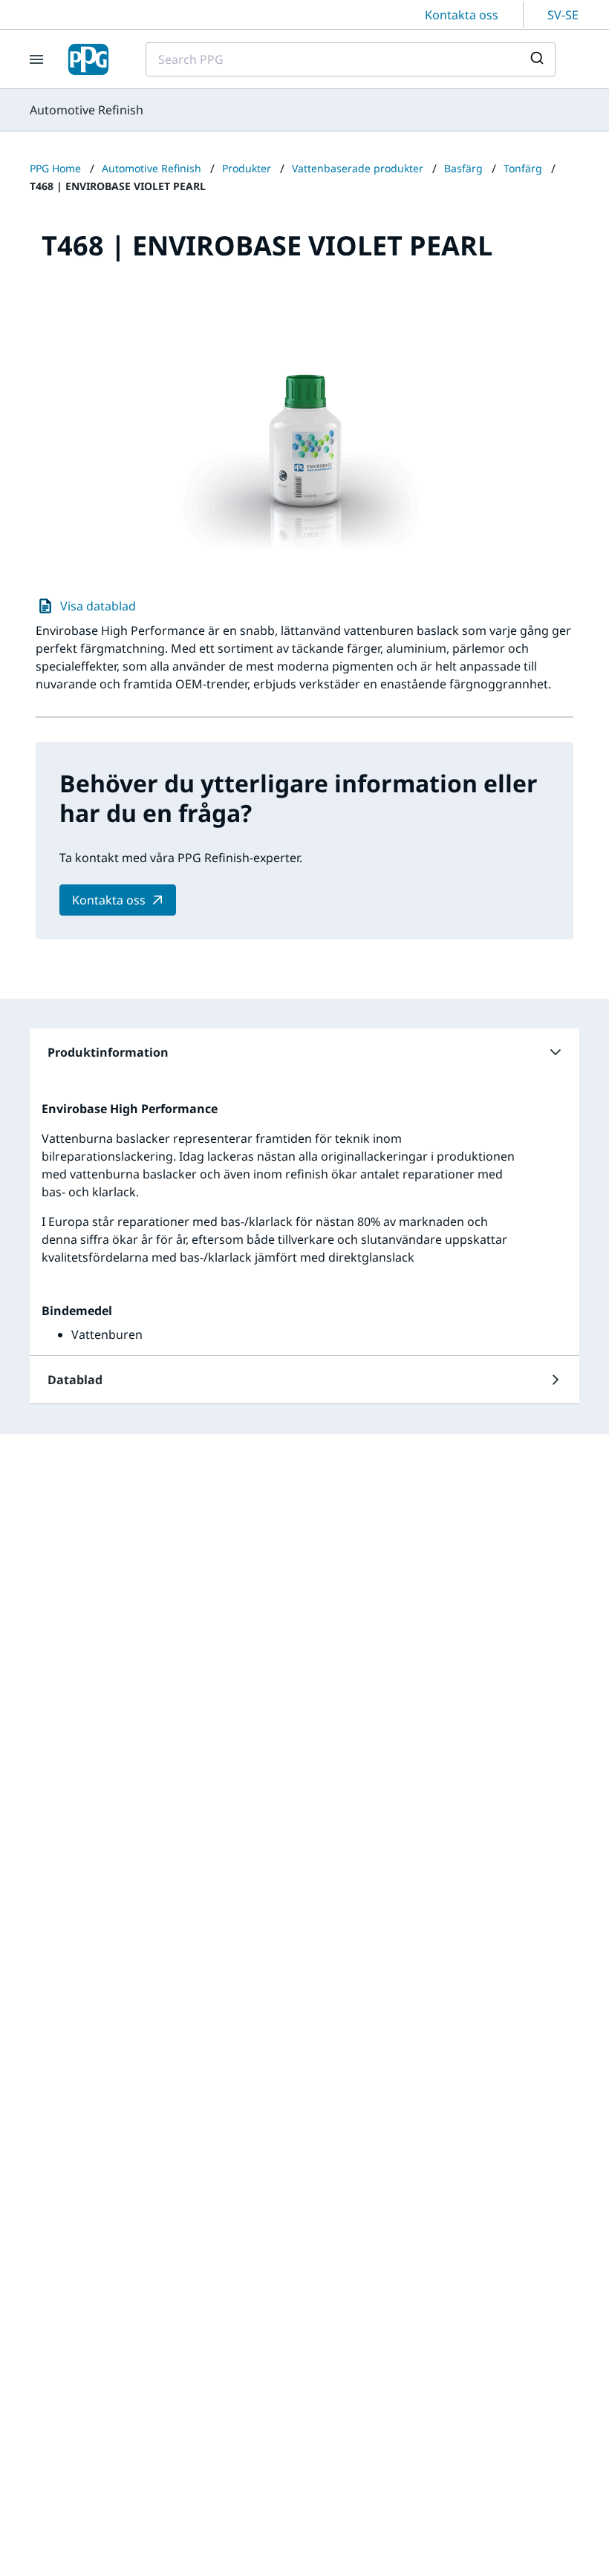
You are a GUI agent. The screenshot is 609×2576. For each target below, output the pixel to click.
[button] (304, 1052)
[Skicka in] (539, 59)
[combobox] (351, 59)
